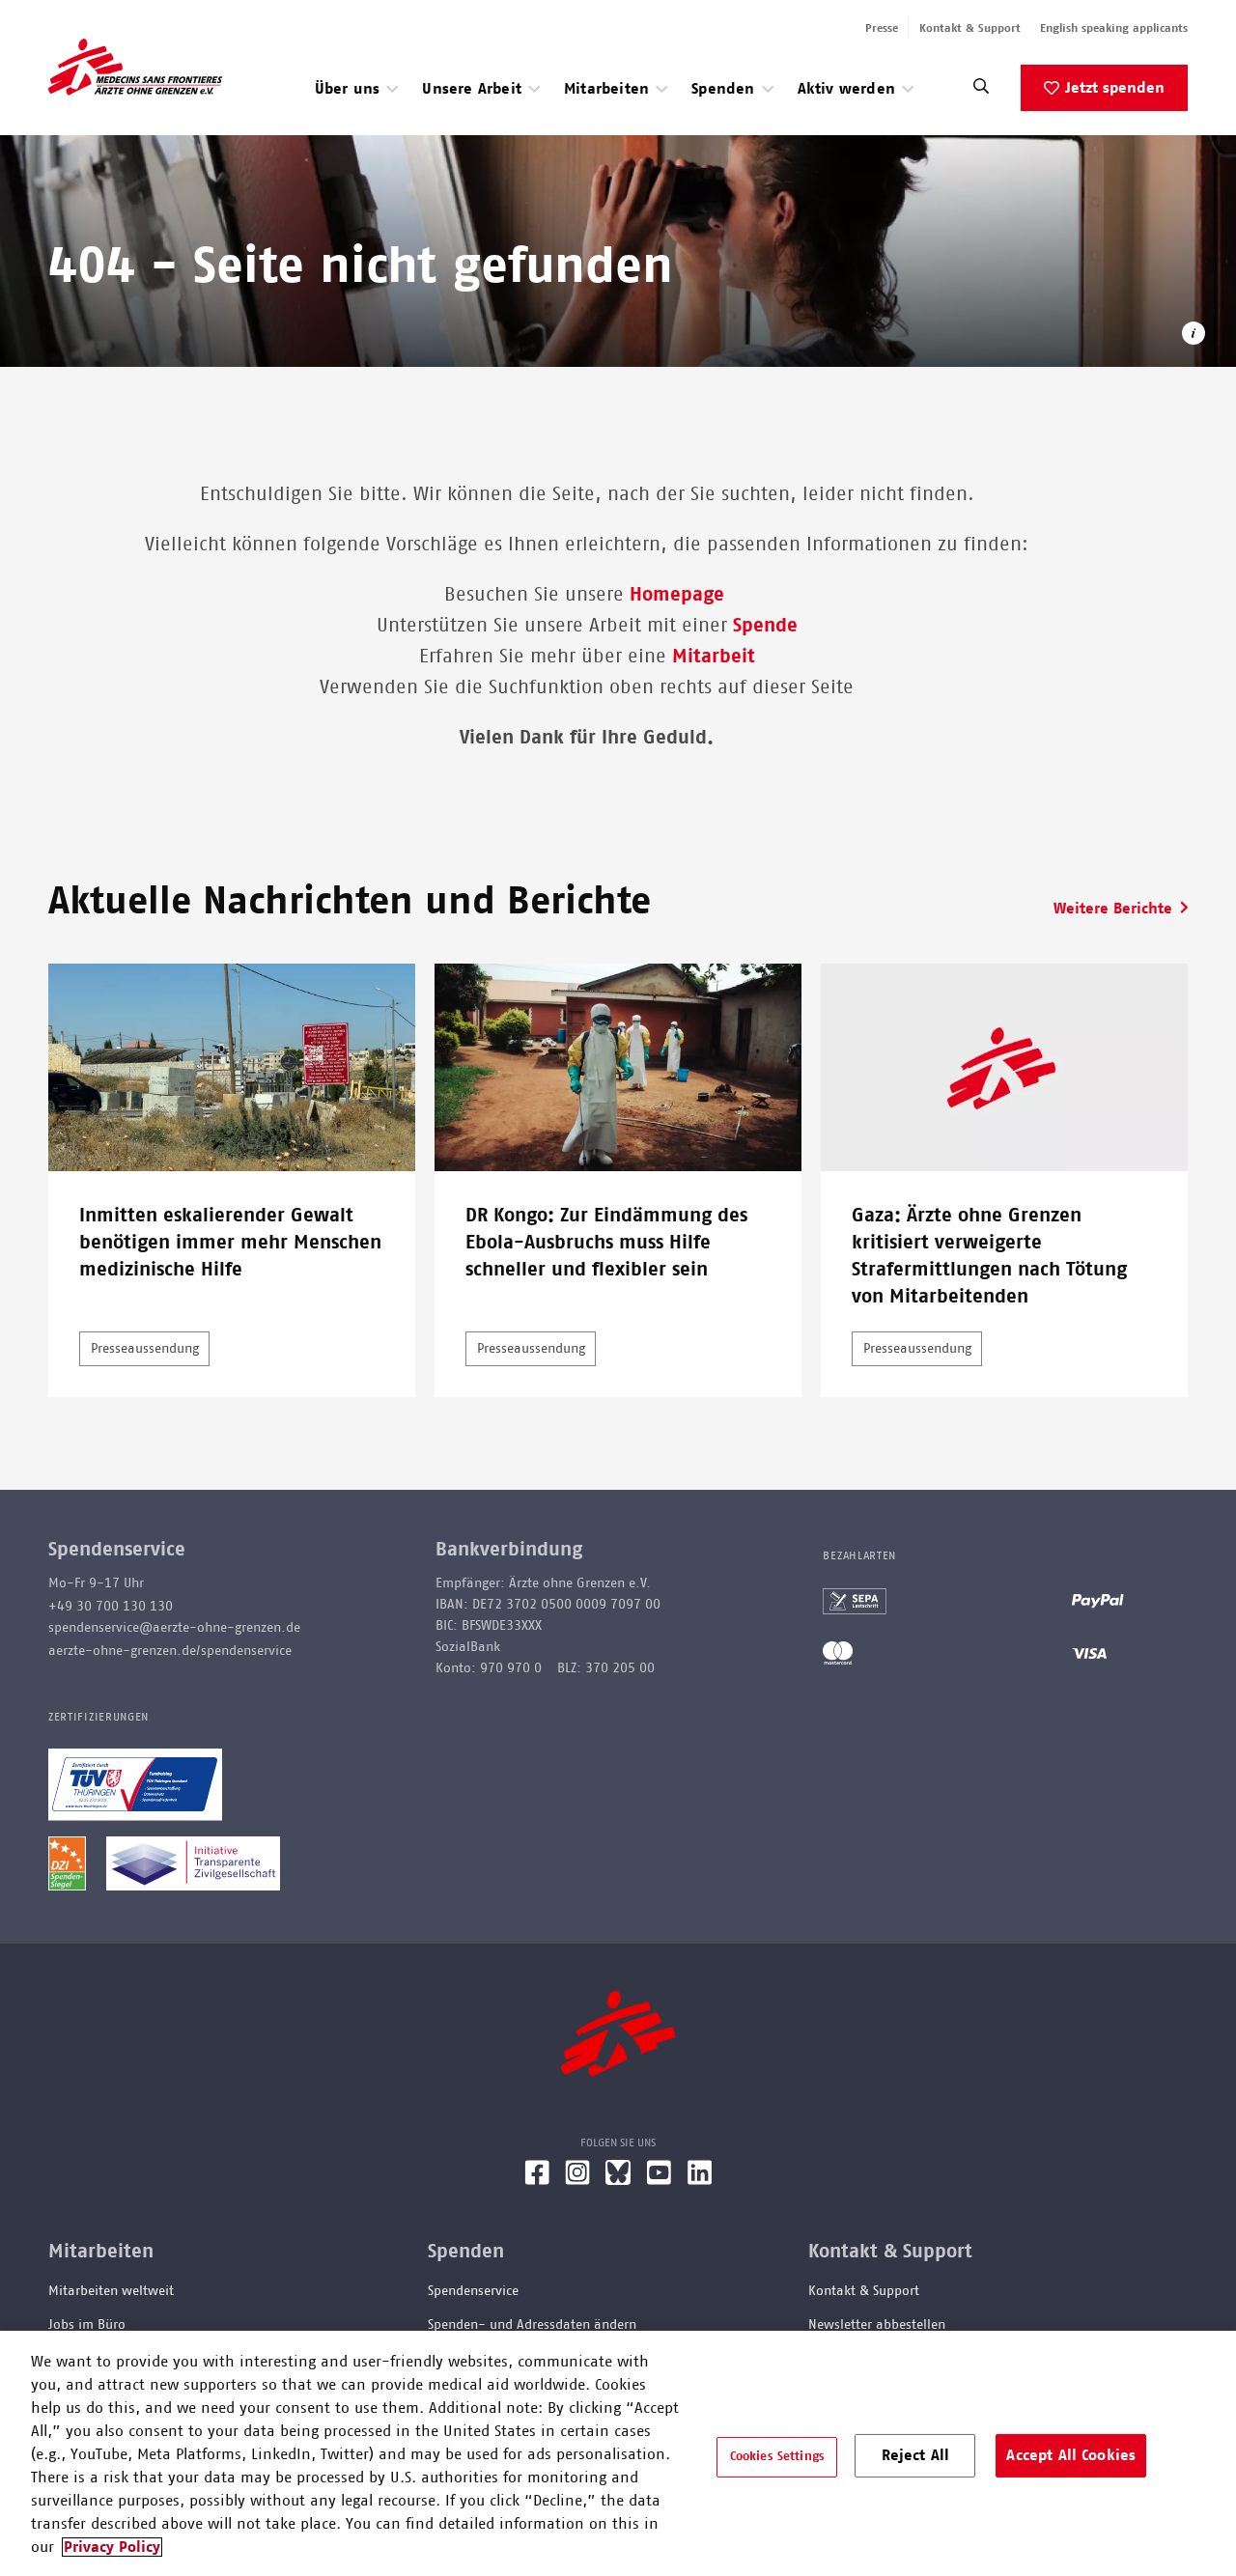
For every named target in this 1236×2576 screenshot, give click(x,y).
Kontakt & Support (970, 28)
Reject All (916, 2455)
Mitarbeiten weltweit (111, 2291)
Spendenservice (473, 2291)
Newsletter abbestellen (877, 2325)
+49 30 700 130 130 (111, 1607)
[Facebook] (537, 2180)
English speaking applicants (1114, 28)
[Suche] (981, 91)
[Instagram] (577, 2180)
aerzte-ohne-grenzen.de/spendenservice (170, 1651)
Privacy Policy (112, 2547)
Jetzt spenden (1115, 88)
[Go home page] (135, 67)
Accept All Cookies (1071, 2455)
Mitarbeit (714, 657)
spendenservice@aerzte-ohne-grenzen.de (174, 1628)
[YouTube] (659, 2180)
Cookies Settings (777, 2457)
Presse (882, 28)
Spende (765, 626)
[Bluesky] (618, 2180)
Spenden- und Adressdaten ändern (532, 2325)
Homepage (680, 595)
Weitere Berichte (1113, 909)
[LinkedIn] (700, 2180)
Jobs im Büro (87, 2325)
